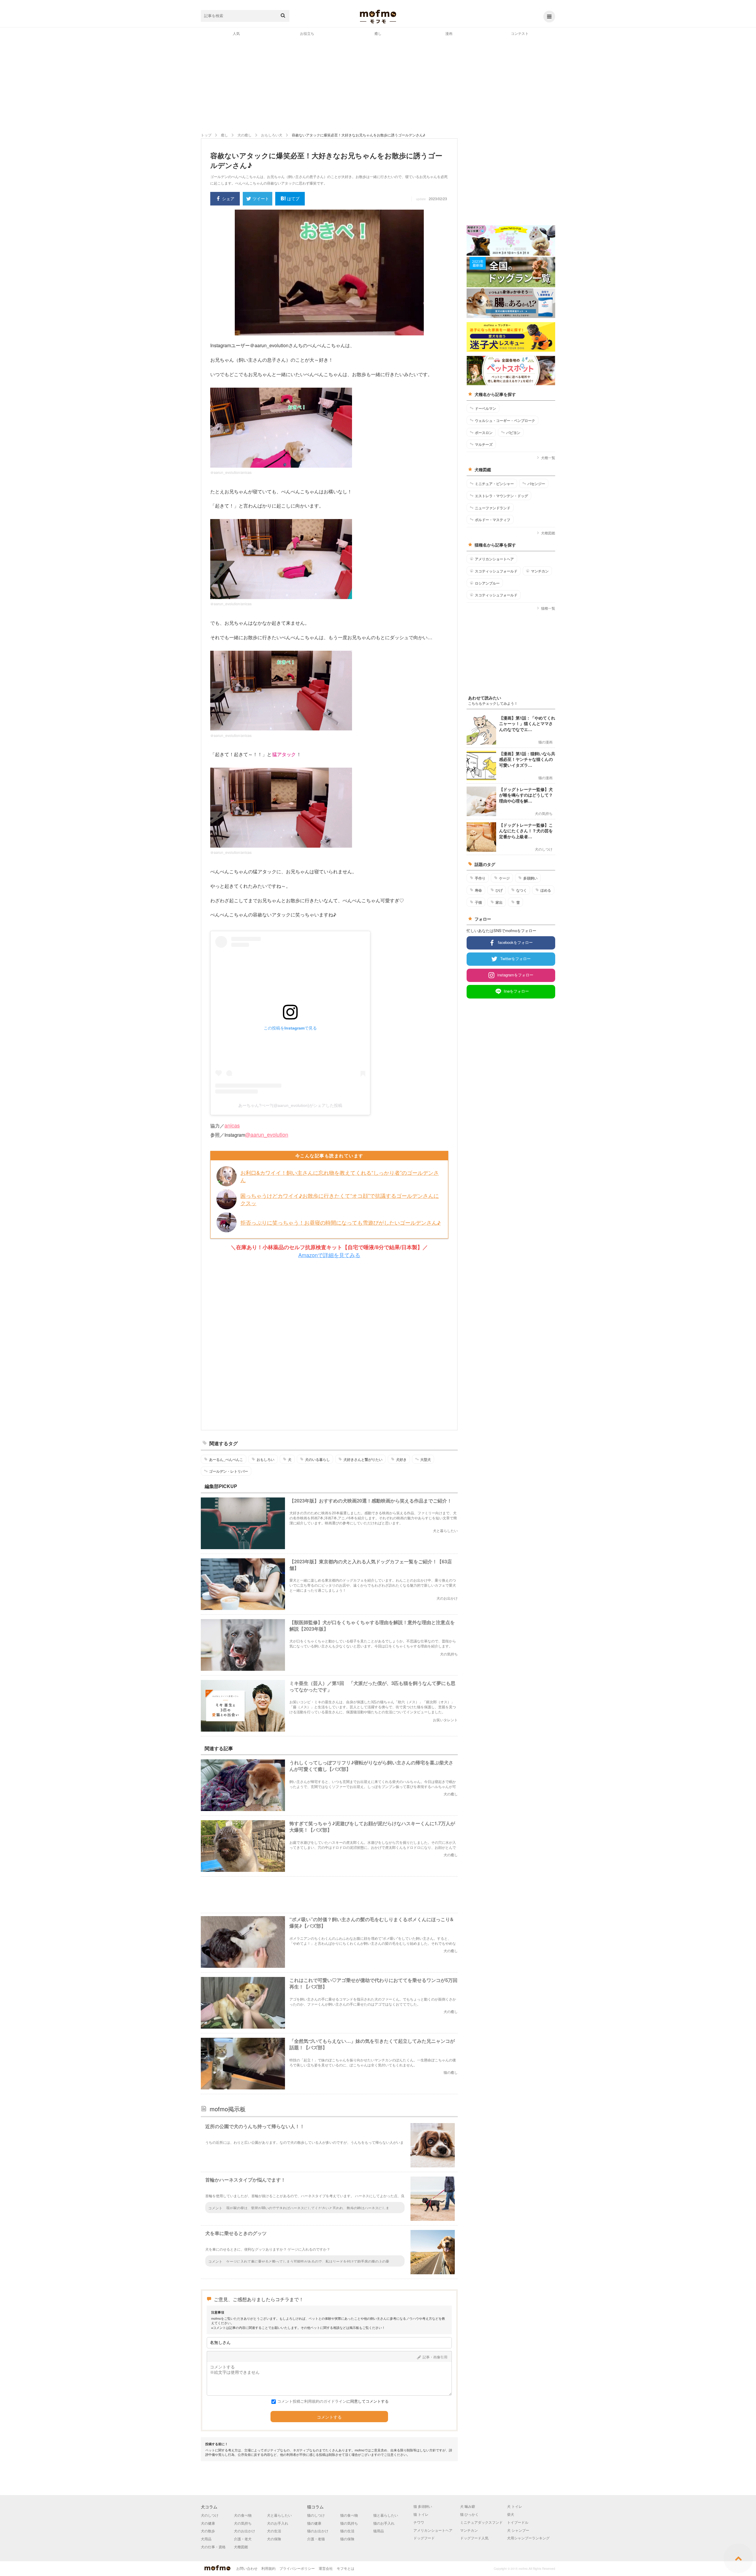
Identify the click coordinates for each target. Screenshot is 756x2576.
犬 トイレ (515, 2506)
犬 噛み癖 (468, 2506)
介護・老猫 (316, 2539)
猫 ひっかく (469, 2514)
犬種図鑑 (548, 533)
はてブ (293, 198)
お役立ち (307, 33)
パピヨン (513, 433)
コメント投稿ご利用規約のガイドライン (312, 2401)
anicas (232, 1125)
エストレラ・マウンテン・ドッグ (501, 496)
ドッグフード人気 (474, 2538)
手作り (480, 878)
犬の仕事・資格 (213, 2547)
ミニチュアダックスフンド (481, 2522)
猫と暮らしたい (386, 2515)
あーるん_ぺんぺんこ (226, 1459)
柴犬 (511, 2514)
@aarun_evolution (267, 1134)
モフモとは (346, 2568)
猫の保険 (347, 2539)
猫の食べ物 (349, 2515)
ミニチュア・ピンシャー (494, 484)
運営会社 (326, 2568)
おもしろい (265, 1459)
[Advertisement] (378, 84)
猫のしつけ (316, 2515)
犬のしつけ (210, 2515)
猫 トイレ (421, 2514)
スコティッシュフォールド (496, 571)
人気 (236, 33)
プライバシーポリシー (297, 2568)
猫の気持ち (349, 2523)
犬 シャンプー (518, 2530)
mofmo (378, 17)
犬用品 (206, 2539)
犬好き (401, 1459)
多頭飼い (530, 878)
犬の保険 (274, 2539)
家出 (499, 902)
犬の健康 (208, 2523)
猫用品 (379, 2531)
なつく (522, 890)
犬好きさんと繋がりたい (363, 1459)
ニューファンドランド (493, 508)
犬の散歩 (208, 2531)
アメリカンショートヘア (494, 559)
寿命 (478, 890)
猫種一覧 (548, 608)
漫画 (449, 33)
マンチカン (540, 571)
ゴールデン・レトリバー (229, 1471)
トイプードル (518, 2522)
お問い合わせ (247, 2568)
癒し (378, 33)
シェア (228, 198)
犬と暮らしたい (279, 2515)
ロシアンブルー (487, 583)
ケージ (504, 878)
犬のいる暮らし (317, 1459)
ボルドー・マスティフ (493, 520)
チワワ (419, 2522)
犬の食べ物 (243, 2515)
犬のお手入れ (278, 2523)
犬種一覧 (548, 457)
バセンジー (536, 484)
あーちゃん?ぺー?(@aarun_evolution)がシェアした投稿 (290, 1105)
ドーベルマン (485, 408)
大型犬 (426, 1459)
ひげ (499, 890)
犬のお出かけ (245, 2531)
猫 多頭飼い (423, 2506)
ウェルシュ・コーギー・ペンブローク (505, 420)
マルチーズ (484, 444)
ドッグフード (424, 2538)
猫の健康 (314, 2523)
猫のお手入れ (384, 2523)
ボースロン (484, 433)
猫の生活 (347, 2531)
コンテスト (520, 33)
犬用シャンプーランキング (528, 2538)
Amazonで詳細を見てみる (329, 1255)
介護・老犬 (243, 2539)
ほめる (546, 890)
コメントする (329, 2417)
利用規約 (268, 2568)
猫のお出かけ (318, 2531)
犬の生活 (274, 2531)
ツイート (261, 198)
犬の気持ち (243, 2523)
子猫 (478, 902)
